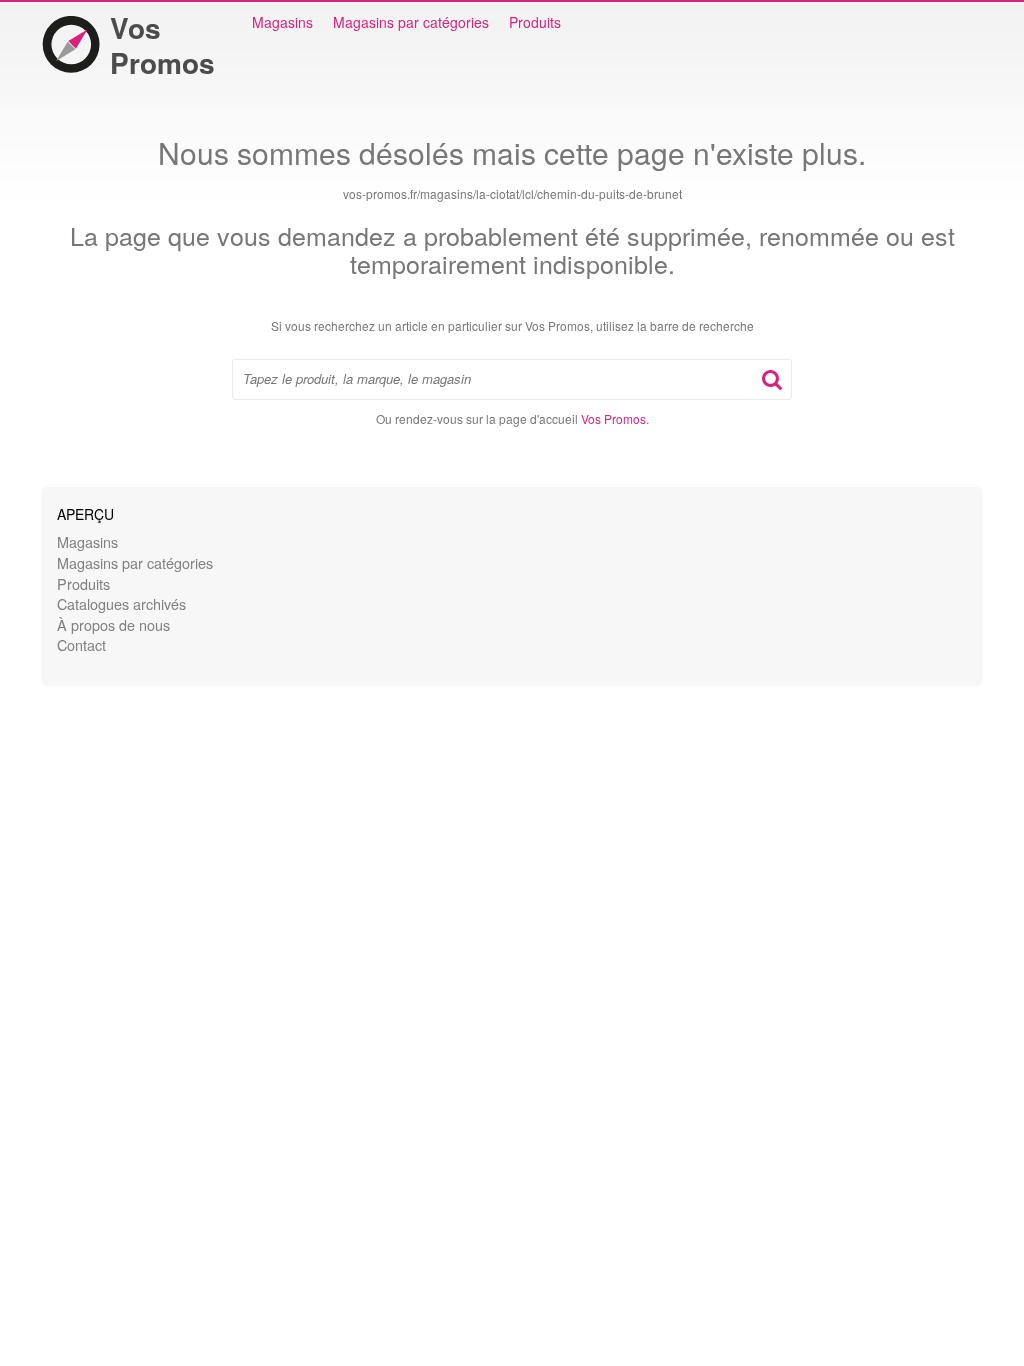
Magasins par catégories (411, 22)
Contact (81, 644)
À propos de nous (113, 624)
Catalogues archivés (121, 603)
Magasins (282, 22)
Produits (535, 22)
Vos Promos (162, 45)
